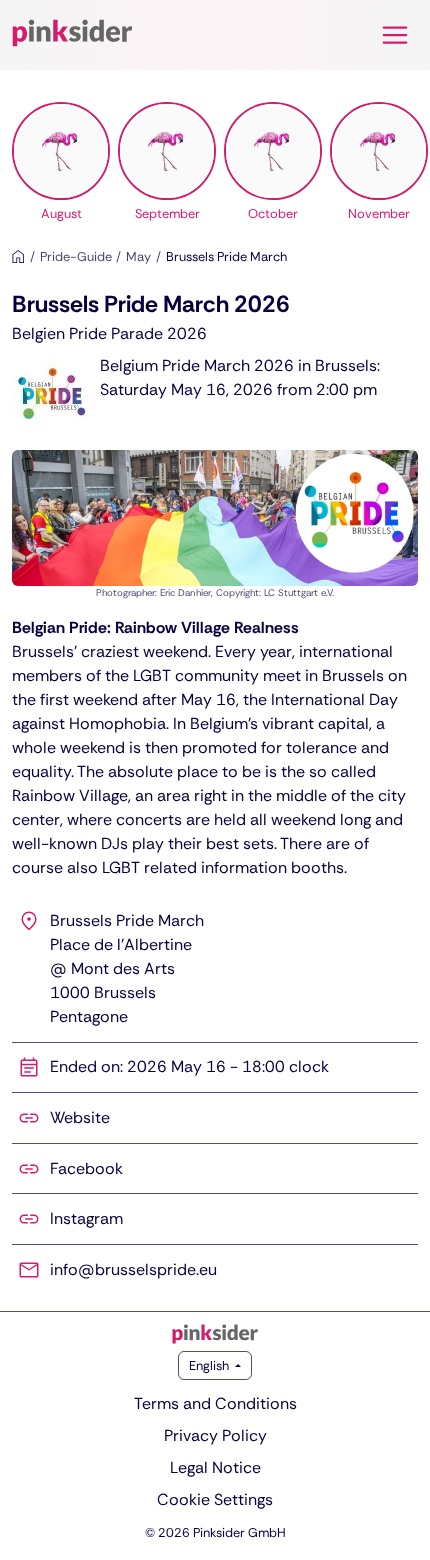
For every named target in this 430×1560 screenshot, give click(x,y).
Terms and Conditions (215, 1403)
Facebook (86, 1168)
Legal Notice (215, 1467)
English (210, 1365)
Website (80, 1117)
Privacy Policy (215, 1435)
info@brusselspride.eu (133, 1269)
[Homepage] (18, 256)
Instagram (86, 1218)
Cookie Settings (215, 1499)
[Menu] (395, 35)
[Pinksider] (215, 1334)
